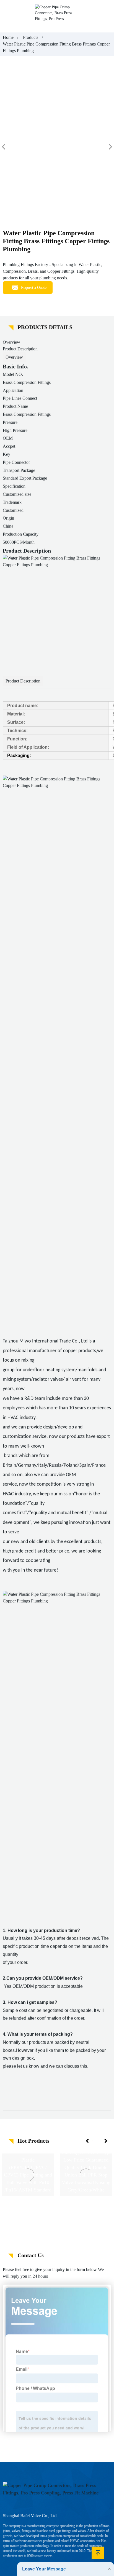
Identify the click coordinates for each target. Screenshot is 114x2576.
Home (8, 37)
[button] (88, 2141)
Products (31, 37)
